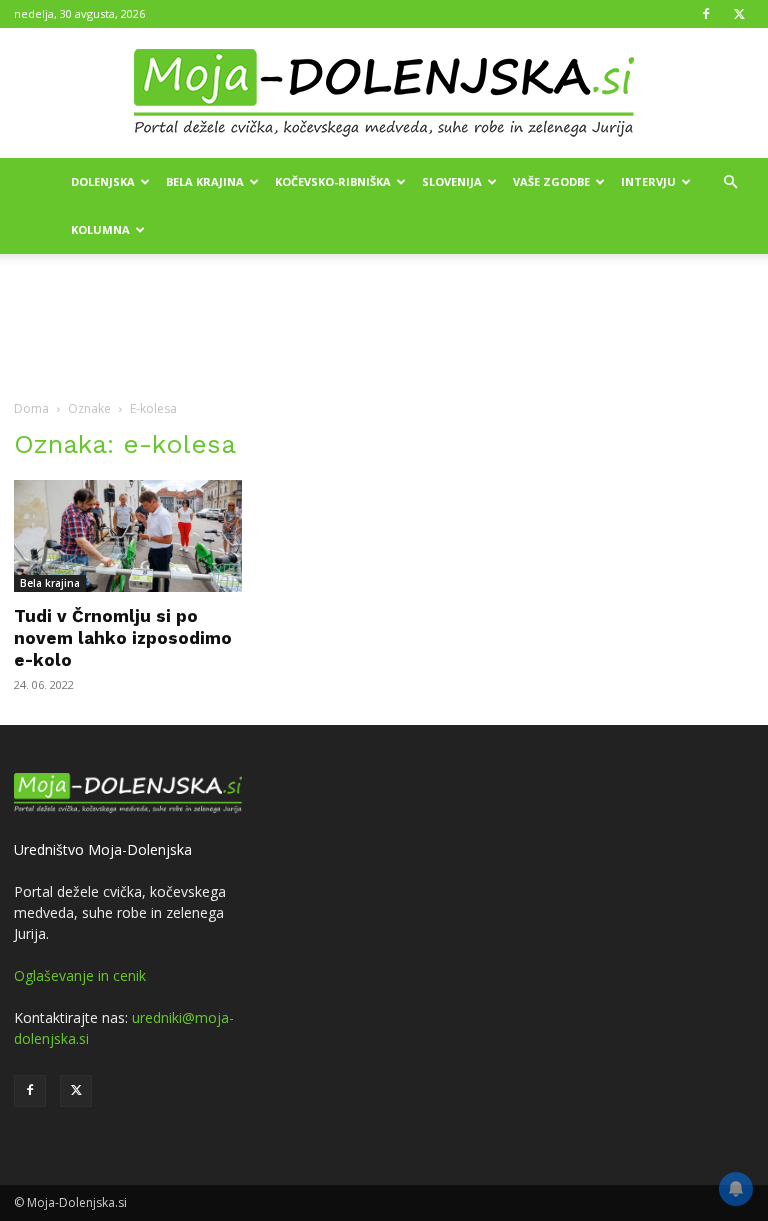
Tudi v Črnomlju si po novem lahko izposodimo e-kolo (123, 638)
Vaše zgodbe (551, 181)
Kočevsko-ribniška (333, 181)
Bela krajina (205, 181)
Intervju (648, 181)
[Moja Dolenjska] (384, 94)
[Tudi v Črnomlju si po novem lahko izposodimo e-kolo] (128, 536)
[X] (739, 14)
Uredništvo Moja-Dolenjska (103, 849)
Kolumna (100, 229)
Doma (31, 408)
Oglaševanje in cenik (80, 975)
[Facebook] (706, 14)
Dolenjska (103, 181)
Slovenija (452, 181)
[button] (730, 182)
